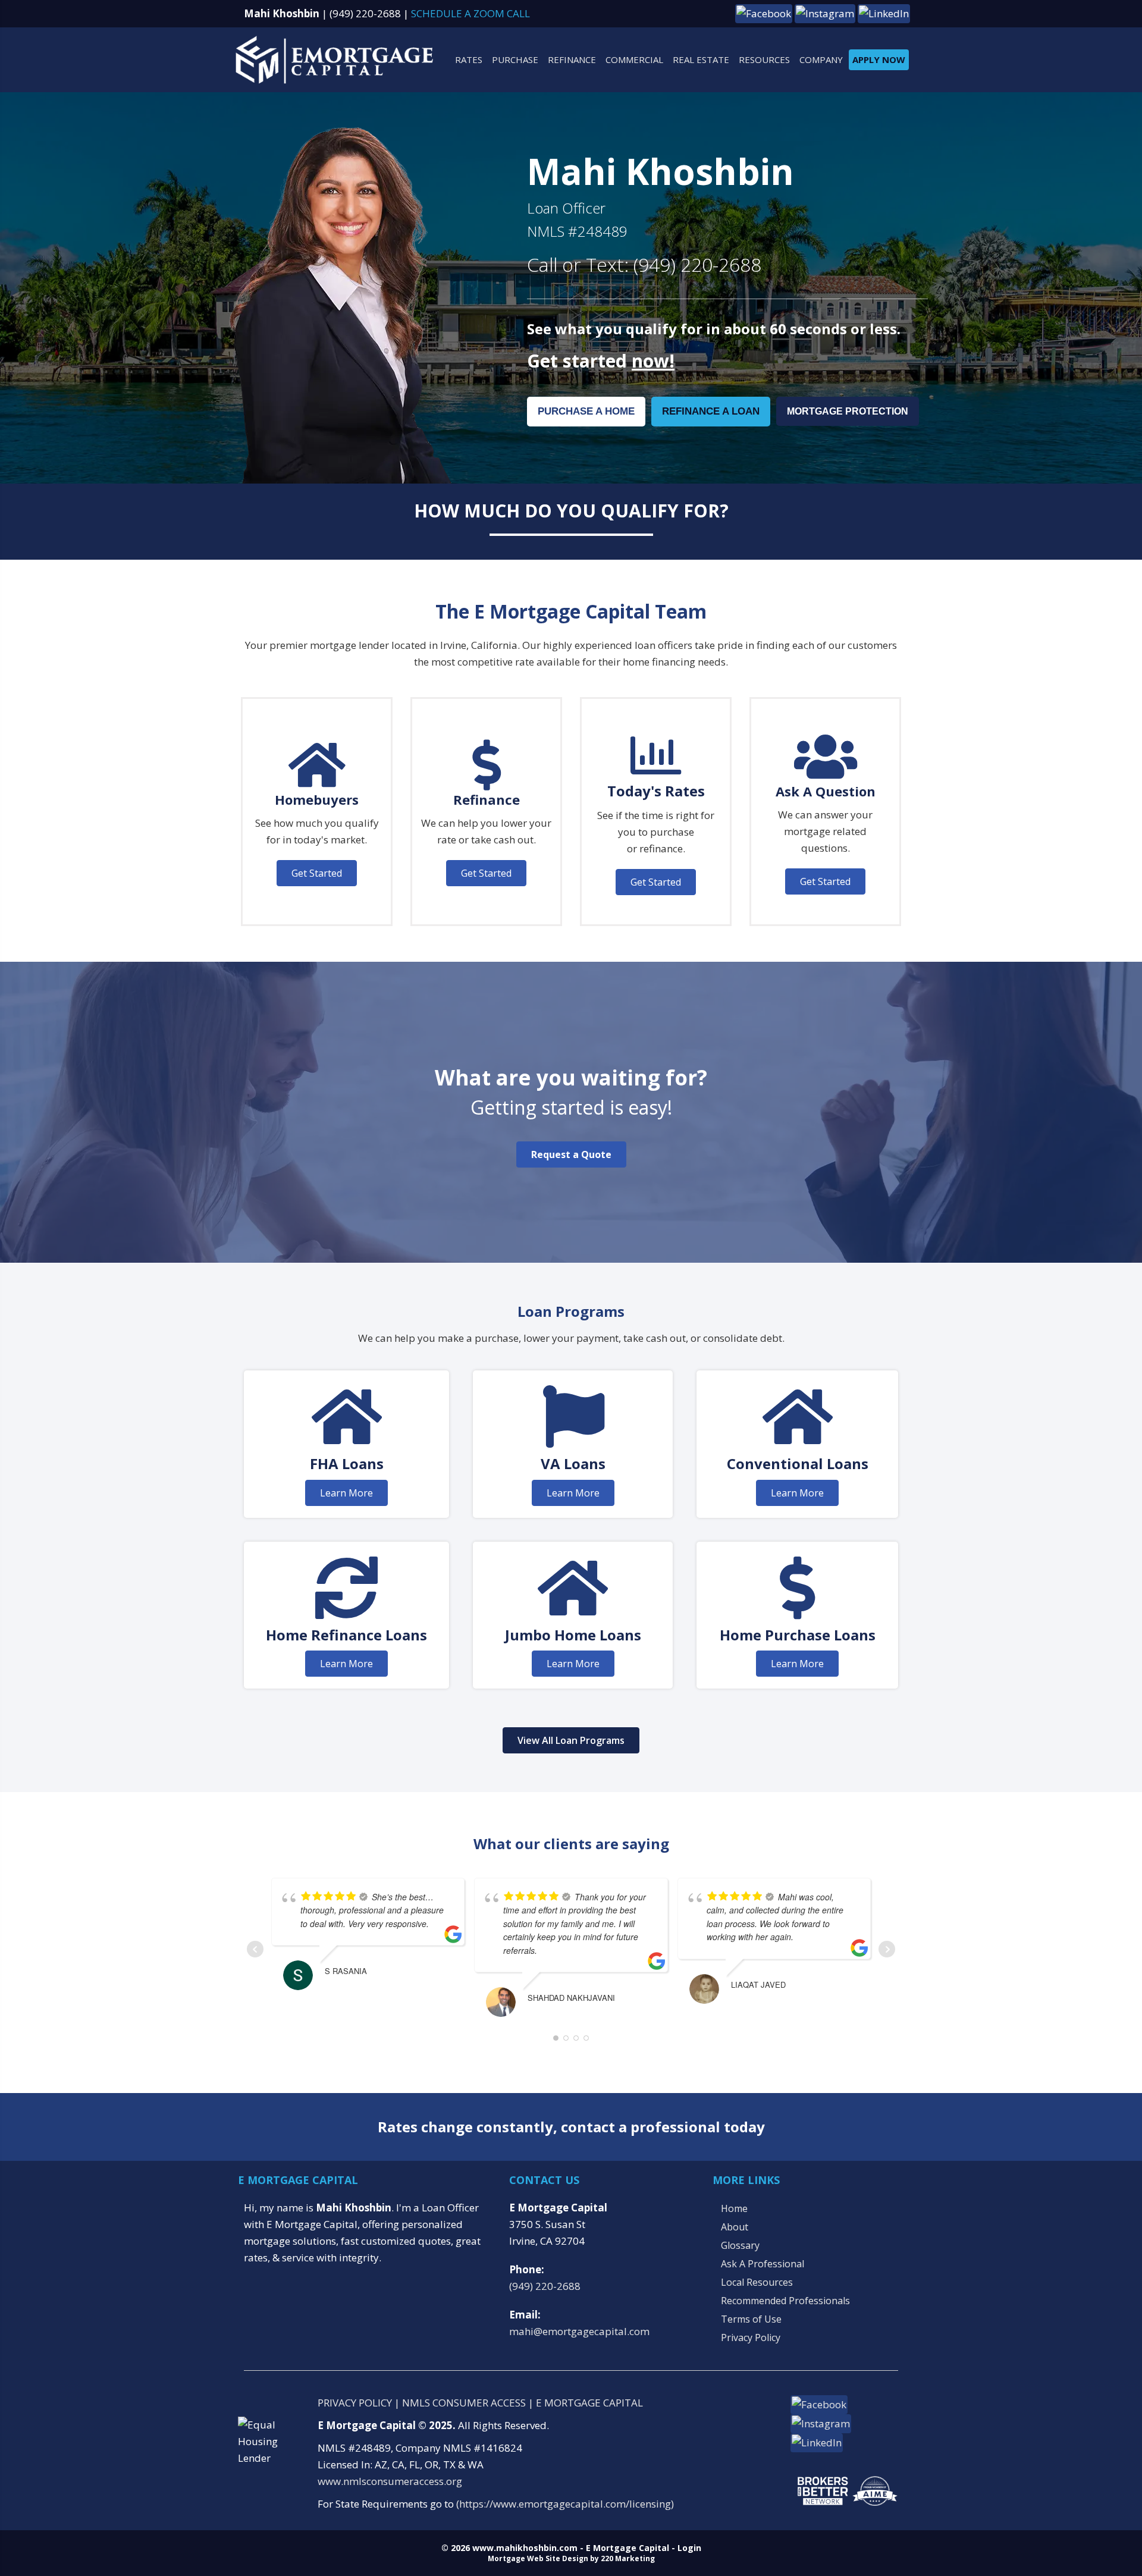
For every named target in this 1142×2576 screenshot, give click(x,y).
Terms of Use (751, 2319)
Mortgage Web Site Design (538, 2558)
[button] (764, 13)
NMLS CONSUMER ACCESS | (469, 2403)
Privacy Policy (751, 2337)
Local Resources (757, 2282)
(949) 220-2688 (365, 13)
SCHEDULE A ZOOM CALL (470, 13)
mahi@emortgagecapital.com (579, 2331)
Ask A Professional (763, 2264)
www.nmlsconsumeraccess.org (390, 2481)
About (735, 2227)
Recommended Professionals (785, 2301)
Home (734, 2208)
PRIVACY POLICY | (360, 2403)
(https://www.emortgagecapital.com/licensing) (565, 2504)
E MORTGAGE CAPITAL (589, 2403)
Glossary (740, 2245)
